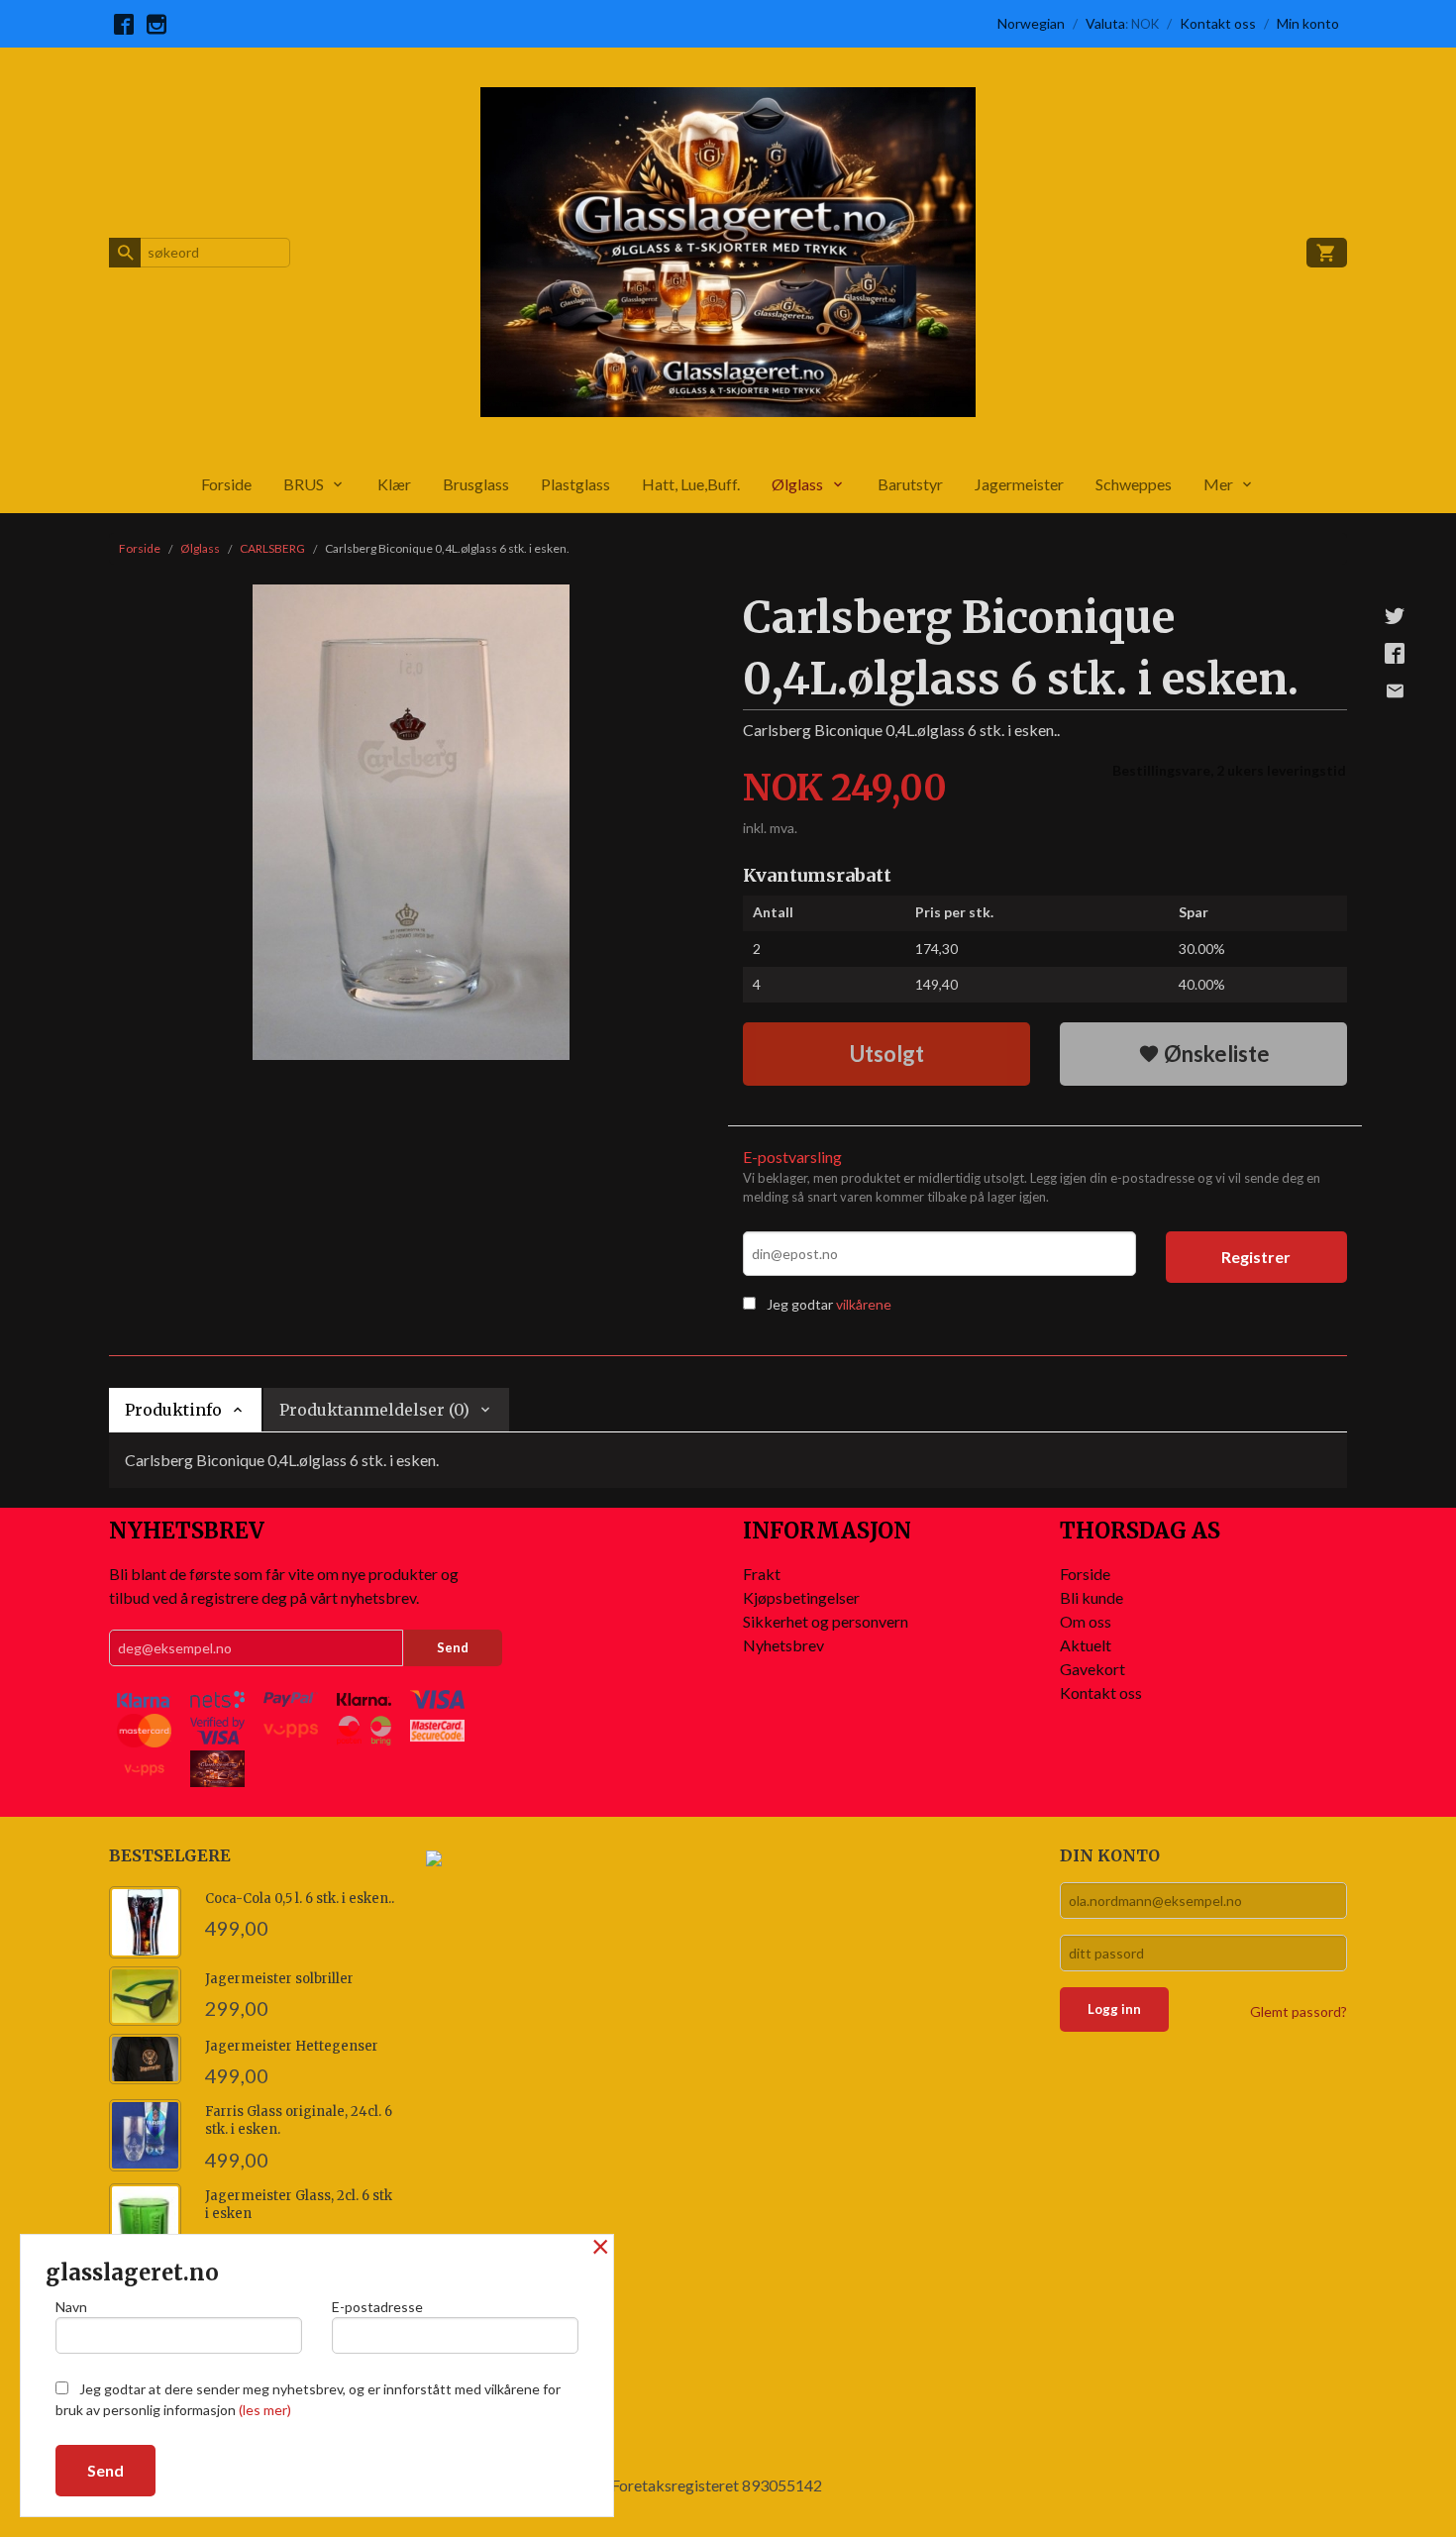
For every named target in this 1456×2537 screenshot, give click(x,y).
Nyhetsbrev (783, 1645)
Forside (226, 484)
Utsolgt (887, 1054)
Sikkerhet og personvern (826, 1621)
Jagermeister (1019, 484)
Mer (1218, 484)
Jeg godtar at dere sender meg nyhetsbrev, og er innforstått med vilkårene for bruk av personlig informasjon (308, 2399)
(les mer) (265, 2410)
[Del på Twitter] (1395, 615)
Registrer (1256, 1257)
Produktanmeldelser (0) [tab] (374, 1410)
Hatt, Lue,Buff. (691, 484)
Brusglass (476, 484)
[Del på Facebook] (1395, 653)
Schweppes (1134, 484)
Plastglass (575, 484)
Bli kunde (1092, 1597)
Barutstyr (910, 484)
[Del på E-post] (1395, 690)
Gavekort (1092, 1669)
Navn (71, 2307)
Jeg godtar (800, 1304)
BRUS (304, 484)
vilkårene (864, 1304)
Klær (394, 484)
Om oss (1086, 1621)
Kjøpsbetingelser (801, 1597)
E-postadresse (377, 2307)
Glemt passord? (1299, 2011)
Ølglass (797, 484)
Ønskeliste (1215, 1054)
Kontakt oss (1101, 1692)
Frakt (762, 1574)
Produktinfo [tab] (173, 1410)
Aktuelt (1086, 1645)
